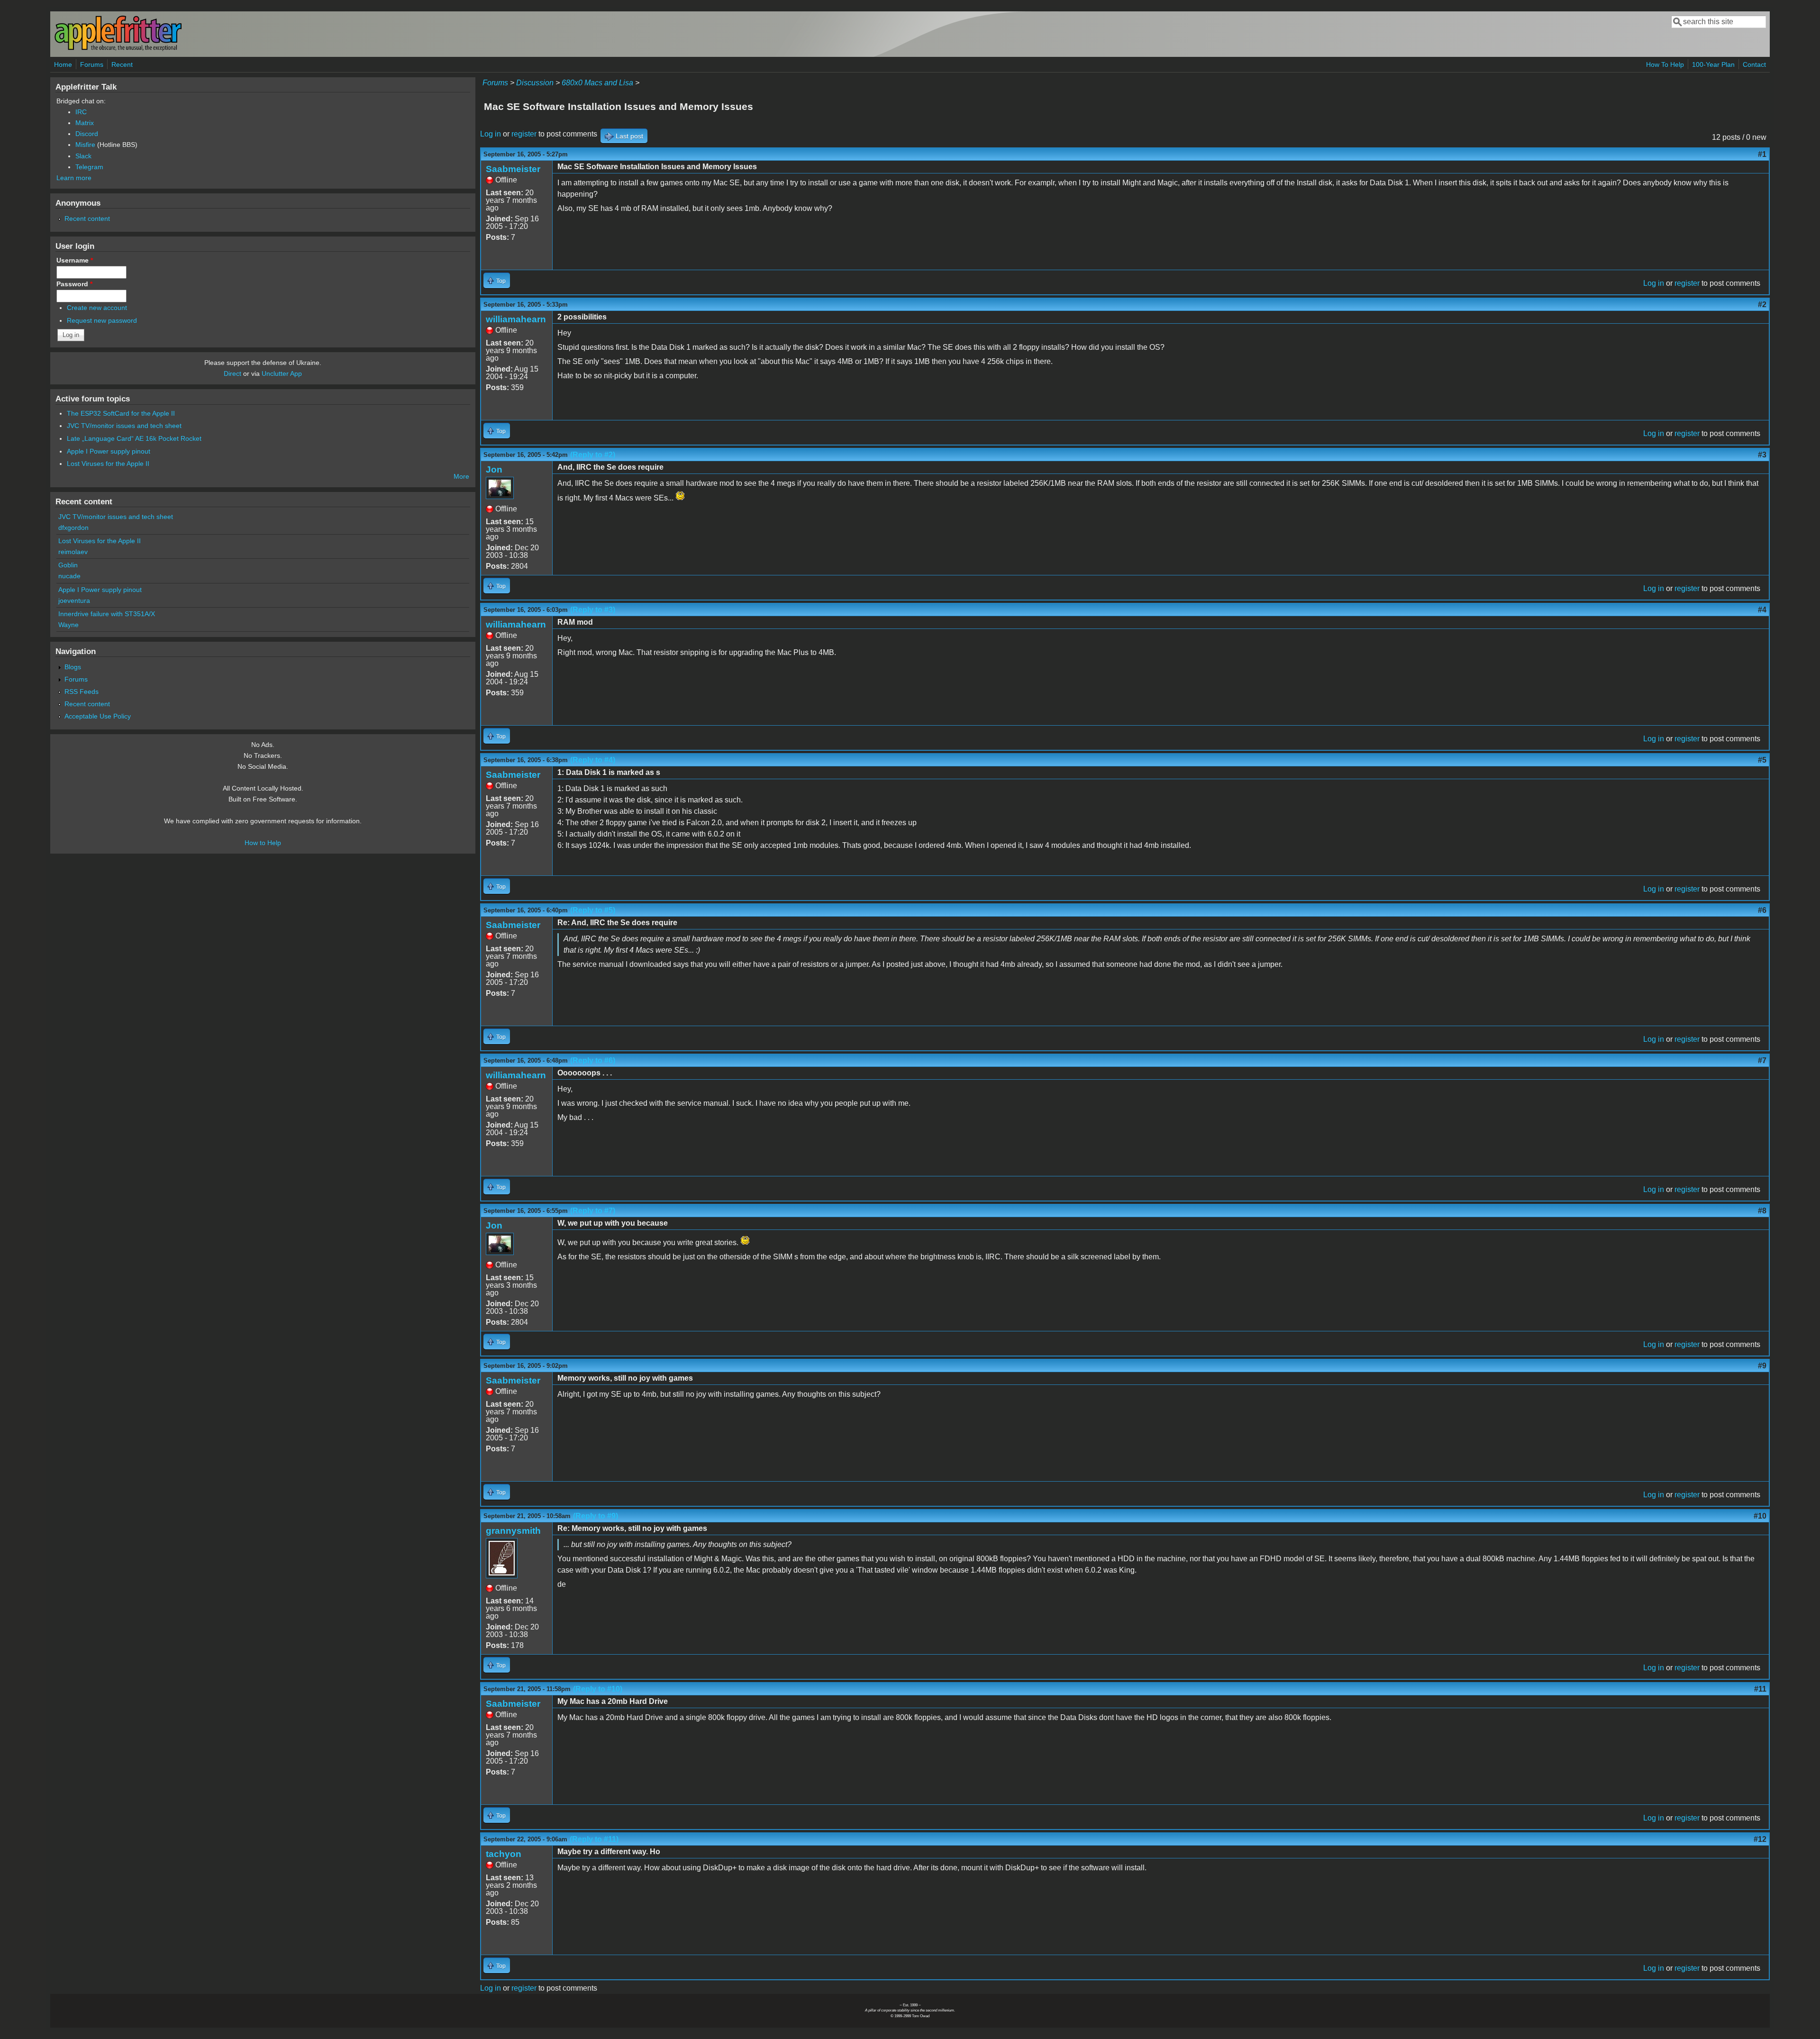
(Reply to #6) (593, 1060)
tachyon (504, 1854)
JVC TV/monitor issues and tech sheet (124, 426)
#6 (1762, 910)
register (524, 134)
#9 (1762, 1366)
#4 (1762, 610)
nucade (69, 576)
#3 (1762, 455)
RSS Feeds (82, 692)
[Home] (118, 49)
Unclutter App (282, 373)
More (461, 476)
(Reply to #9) (596, 1516)
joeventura (74, 601)
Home (63, 64)
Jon (494, 469)
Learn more (74, 178)
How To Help (1665, 64)
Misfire (85, 145)
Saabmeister (513, 169)
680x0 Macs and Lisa (597, 83)
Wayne (68, 625)
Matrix (85, 123)
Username (75, 260)
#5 (1762, 760)
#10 (1760, 1516)
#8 (1762, 1211)
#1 (1762, 154)
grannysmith (513, 1531)
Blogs (73, 667)
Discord (87, 134)
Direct (232, 373)
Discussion (535, 83)
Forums (92, 64)
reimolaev (73, 552)
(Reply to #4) (593, 760)
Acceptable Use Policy (98, 716)
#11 (1760, 1689)
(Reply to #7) (593, 1211)
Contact (1754, 64)
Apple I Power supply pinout (109, 451)
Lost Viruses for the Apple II (108, 464)
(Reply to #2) (593, 455)
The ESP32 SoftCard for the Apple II (121, 413)
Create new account (97, 308)
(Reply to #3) (593, 610)
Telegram (89, 167)
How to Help (263, 843)
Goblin (68, 565)
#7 (1762, 1060)
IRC (81, 112)
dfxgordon (73, 528)
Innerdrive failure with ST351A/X (107, 614)
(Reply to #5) (593, 910)
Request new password (102, 320)
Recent (122, 64)
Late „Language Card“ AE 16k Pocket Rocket (134, 438)
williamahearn (516, 319)
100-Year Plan (1713, 64)
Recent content (87, 218)
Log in (491, 134)
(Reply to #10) (598, 1689)
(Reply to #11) (594, 1839)
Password (74, 284)
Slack (83, 156)
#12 (1760, 1839)
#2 (1762, 305)
